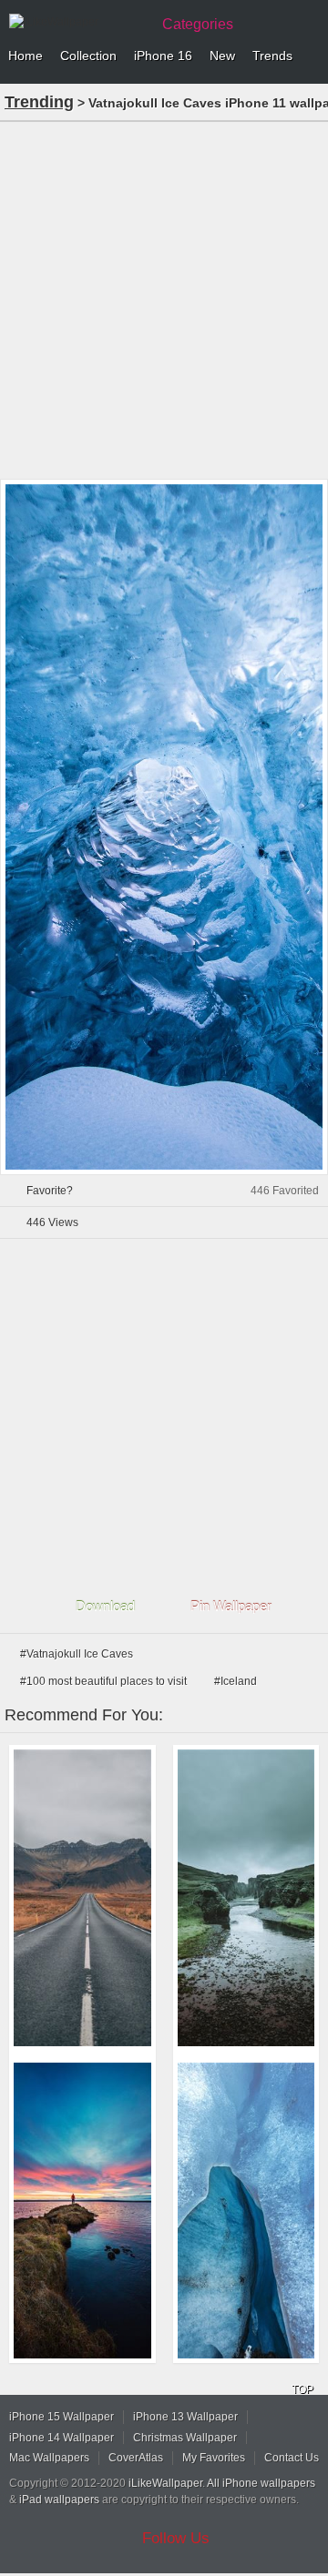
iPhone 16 (163, 56)
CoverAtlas (136, 2458)
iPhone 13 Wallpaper (185, 2417)
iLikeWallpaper (165, 2483)
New (222, 56)
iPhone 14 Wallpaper (61, 2438)
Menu (310, 56)
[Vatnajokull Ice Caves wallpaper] (246, 2211)
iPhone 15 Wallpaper (61, 2417)
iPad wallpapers (59, 2500)
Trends (272, 56)
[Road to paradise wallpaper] (82, 1898)
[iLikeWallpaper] (77, 22)
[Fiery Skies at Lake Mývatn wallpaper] (82, 2211)
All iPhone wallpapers (261, 2483)
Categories (198, 24)
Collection (88, 56)
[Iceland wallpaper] (246, 1898)
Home (26, 56)
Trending (39, 102)
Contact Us (292, 2458)
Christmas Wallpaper (185, 2438)
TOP (302, 2389)
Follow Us (176, 2538)
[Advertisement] (164, 299)
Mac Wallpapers (49, 2458)
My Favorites (214, 2458)
